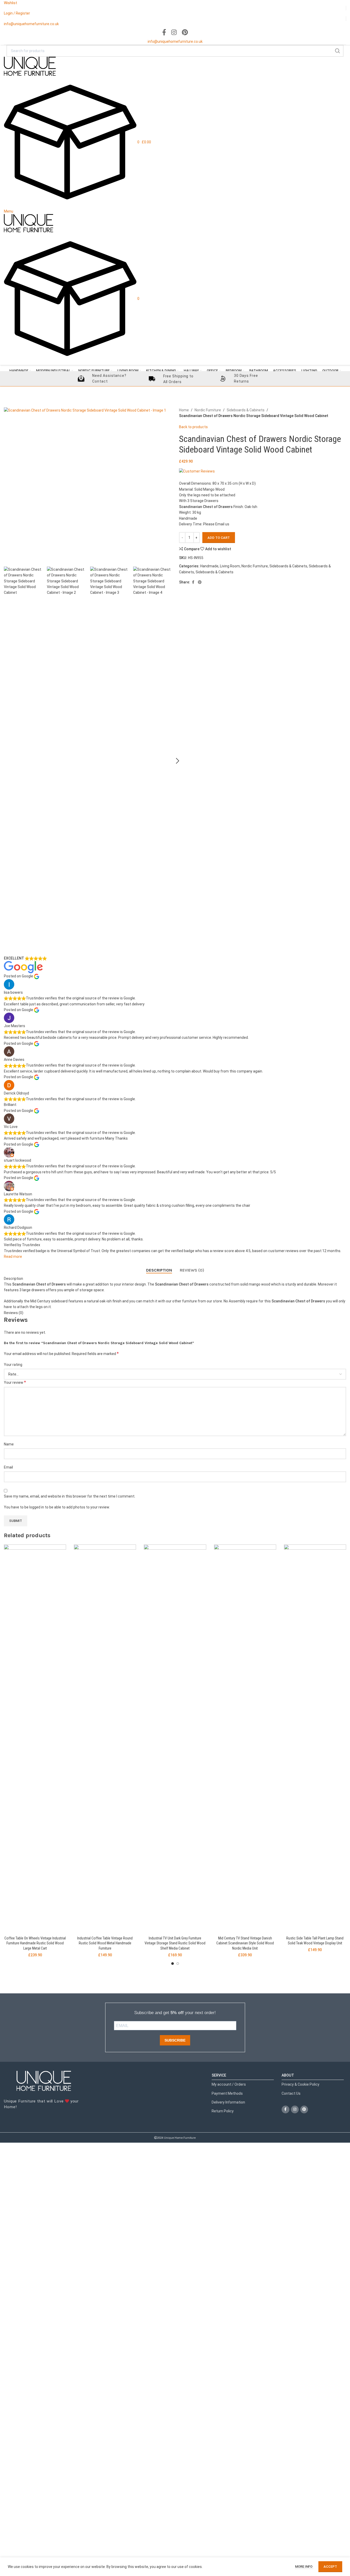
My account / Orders (229, 2084)
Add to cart (219, 538)
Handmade (209, 566)
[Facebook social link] (164, 33)
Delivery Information (228, 2102)
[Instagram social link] (174, 33)
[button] (178, 761)
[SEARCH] (338, 51)
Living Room (230, 566)
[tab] (159, 1270)
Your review (15, 1382)
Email (8, 1467)
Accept (330, 2567)
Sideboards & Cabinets (246, 410)
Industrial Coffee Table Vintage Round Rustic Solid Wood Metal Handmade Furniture (105, 1943)
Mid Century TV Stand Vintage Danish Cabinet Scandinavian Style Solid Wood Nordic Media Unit (245, 1943)
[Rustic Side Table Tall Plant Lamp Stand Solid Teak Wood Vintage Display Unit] (315, 1739)
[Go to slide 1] (173, 1964)
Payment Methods (227, 2093)
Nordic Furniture (208, 410)
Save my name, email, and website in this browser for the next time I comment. (70, 1496)
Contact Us (291, 2093)
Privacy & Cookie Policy (301, 2084)
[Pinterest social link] (185, 33)
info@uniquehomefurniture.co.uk (31, 24)
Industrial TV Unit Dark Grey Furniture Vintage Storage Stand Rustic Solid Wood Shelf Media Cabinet (175, 1943)
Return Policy (223, 2111)
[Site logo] (30, 66)
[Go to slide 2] (178, 1964)
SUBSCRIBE (175, 2040)
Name (9, 1444)
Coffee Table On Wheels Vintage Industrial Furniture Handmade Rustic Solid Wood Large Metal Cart (35, 1943)
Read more (13, 1257)
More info (304, 2567)
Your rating (13, 1365)
